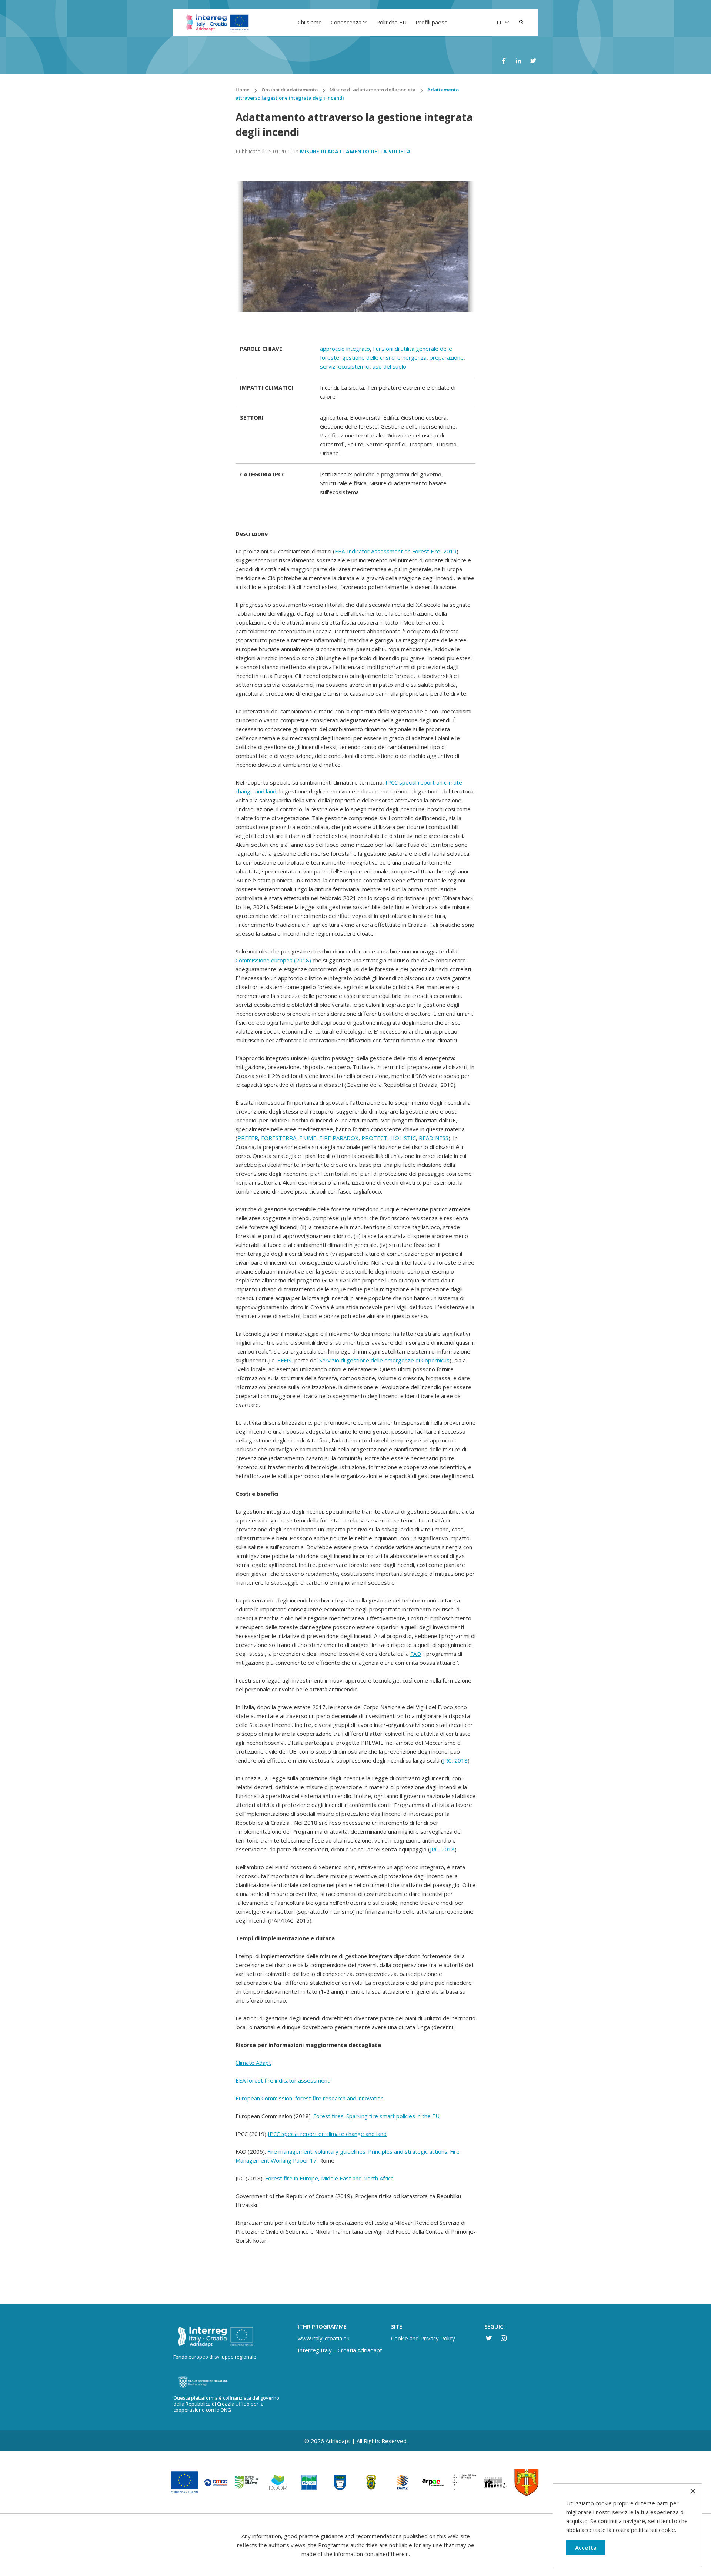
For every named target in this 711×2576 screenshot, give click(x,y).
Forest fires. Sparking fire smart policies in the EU (376, 2116)
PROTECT (374, 1138)
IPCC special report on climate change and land (327, 2134)
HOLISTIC (403, 1138)
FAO (416, 1654)
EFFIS (284, 1360)
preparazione (447, 357)
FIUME (308, 1138)
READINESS (434, 1138)
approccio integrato (345, 349)
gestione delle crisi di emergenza (384, 357)
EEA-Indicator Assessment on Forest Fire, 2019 (396, 551)
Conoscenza (346, 22)
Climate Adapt (253, 2063)
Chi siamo (310, 22)
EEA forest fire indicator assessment (283, 2080)
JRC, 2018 (455, 1760)
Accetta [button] (586, 2547)
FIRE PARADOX (339, 1138)
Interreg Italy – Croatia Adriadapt (340, 2350)
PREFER (248, 1138)
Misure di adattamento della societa (355, 151)
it (500, 22)
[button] (521, 22)
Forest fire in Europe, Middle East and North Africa (329, 2178)
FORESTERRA (279, 1138)
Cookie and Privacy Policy (423, 2338)
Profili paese (432, 22)
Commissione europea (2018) (273, 960)
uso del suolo (389, 366)
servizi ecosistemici (345, 366)
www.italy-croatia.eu (324, 2338)
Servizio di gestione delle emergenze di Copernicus (384, 1360)
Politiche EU (391, 22)
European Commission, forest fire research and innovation (310, 2098)
